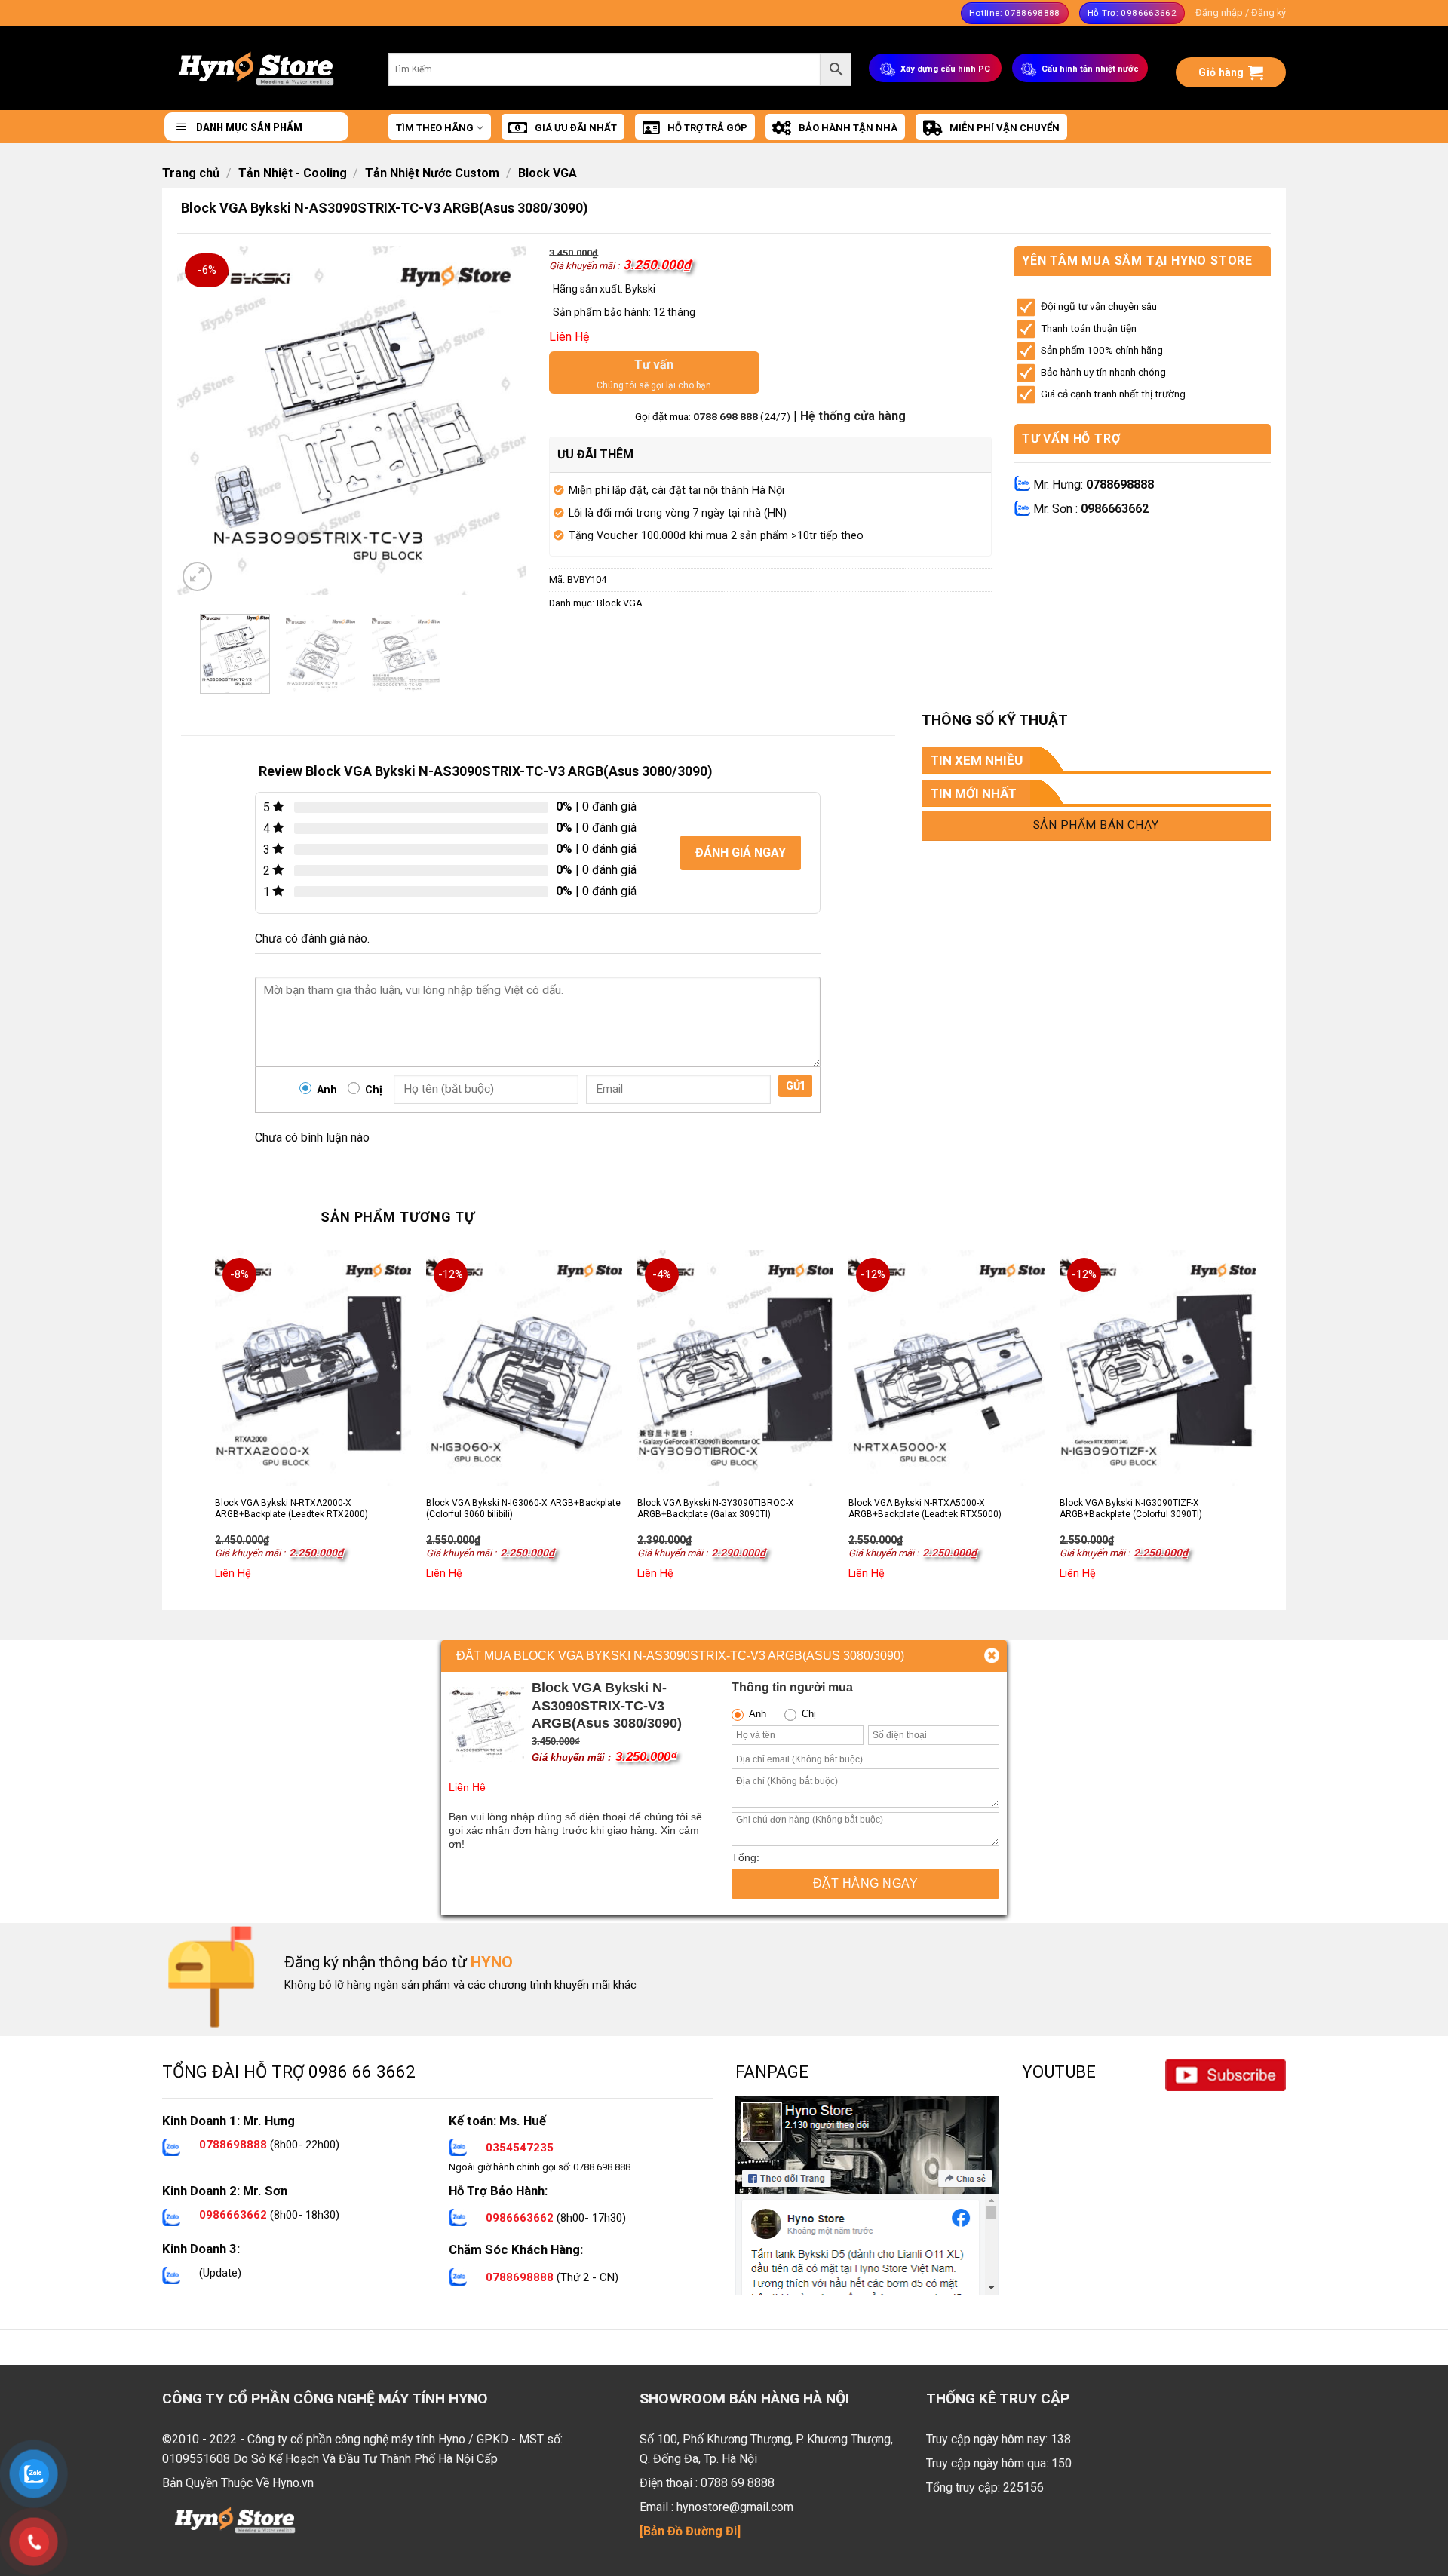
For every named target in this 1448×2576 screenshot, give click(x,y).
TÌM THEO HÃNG (435, 128)
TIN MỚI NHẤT (974, 793)
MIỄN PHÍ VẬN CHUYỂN (1005, 128)
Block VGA (548, 173)
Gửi (795, 1086)
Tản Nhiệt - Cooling (293, 173)
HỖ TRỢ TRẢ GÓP (707, 128)
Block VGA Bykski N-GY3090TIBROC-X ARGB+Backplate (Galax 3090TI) (716, 1509)
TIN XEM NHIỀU (977, 760)
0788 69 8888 (738, 2483)
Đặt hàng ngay (865, 1883)
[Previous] (203, 420)
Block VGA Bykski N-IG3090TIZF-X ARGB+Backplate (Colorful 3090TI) (1131, 1509)
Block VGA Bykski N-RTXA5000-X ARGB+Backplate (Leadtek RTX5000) (925, 1509)
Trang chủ (191, 173)
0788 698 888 (727, 416)
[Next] (501, 420)
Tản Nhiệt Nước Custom (432, 173)
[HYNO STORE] (256, 68)
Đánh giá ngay (741, 853)
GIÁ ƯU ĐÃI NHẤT (576, 128)
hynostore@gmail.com (735, 2507)
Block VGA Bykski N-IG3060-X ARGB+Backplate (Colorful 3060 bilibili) (523, 1509)
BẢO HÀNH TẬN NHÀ (848, 128)
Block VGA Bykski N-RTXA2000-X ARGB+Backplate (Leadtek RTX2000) (291, 1509)
